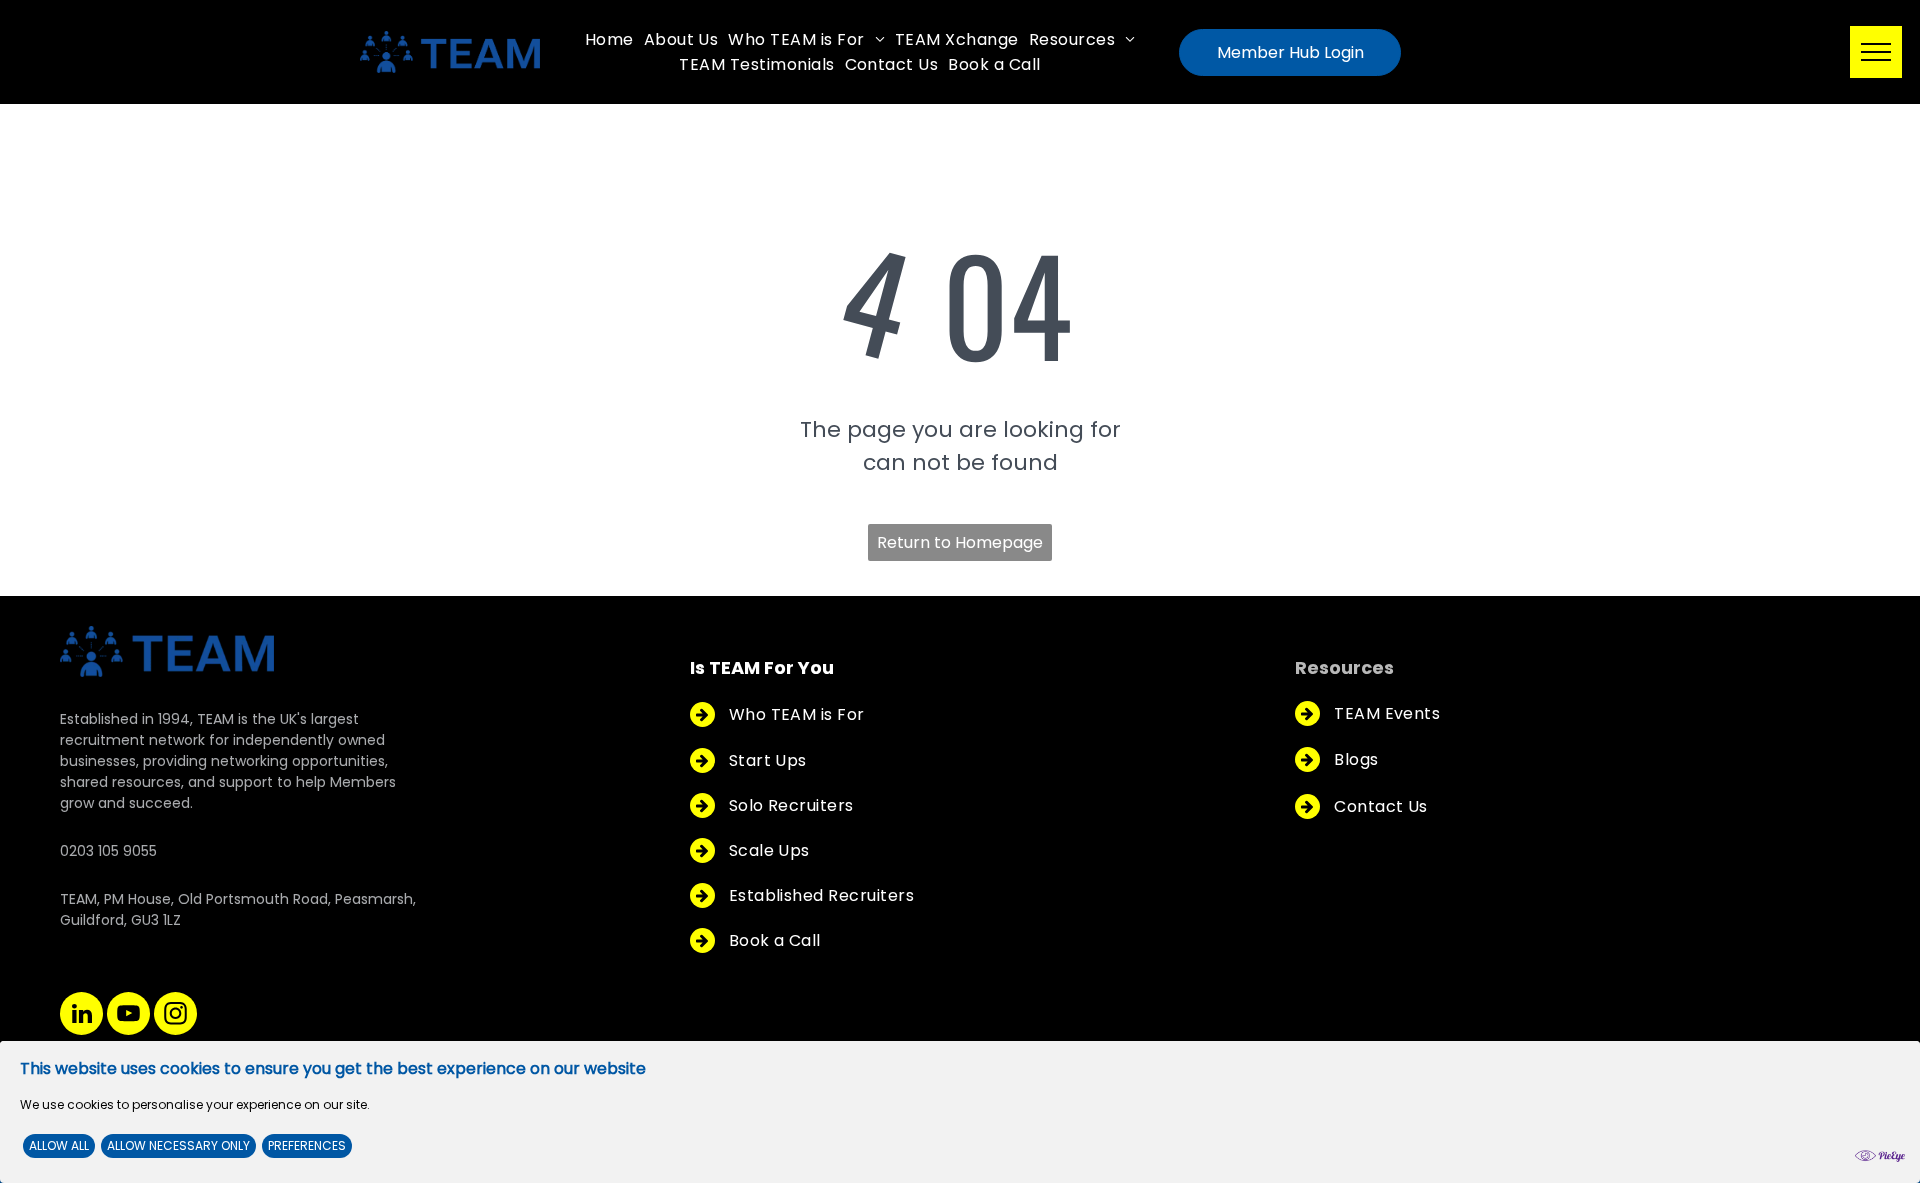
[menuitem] (609, 39)
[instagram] (175, 1016)
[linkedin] (81, 1016)
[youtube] (128, 1016)
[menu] (1876, 52)
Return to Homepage (960, 542)
